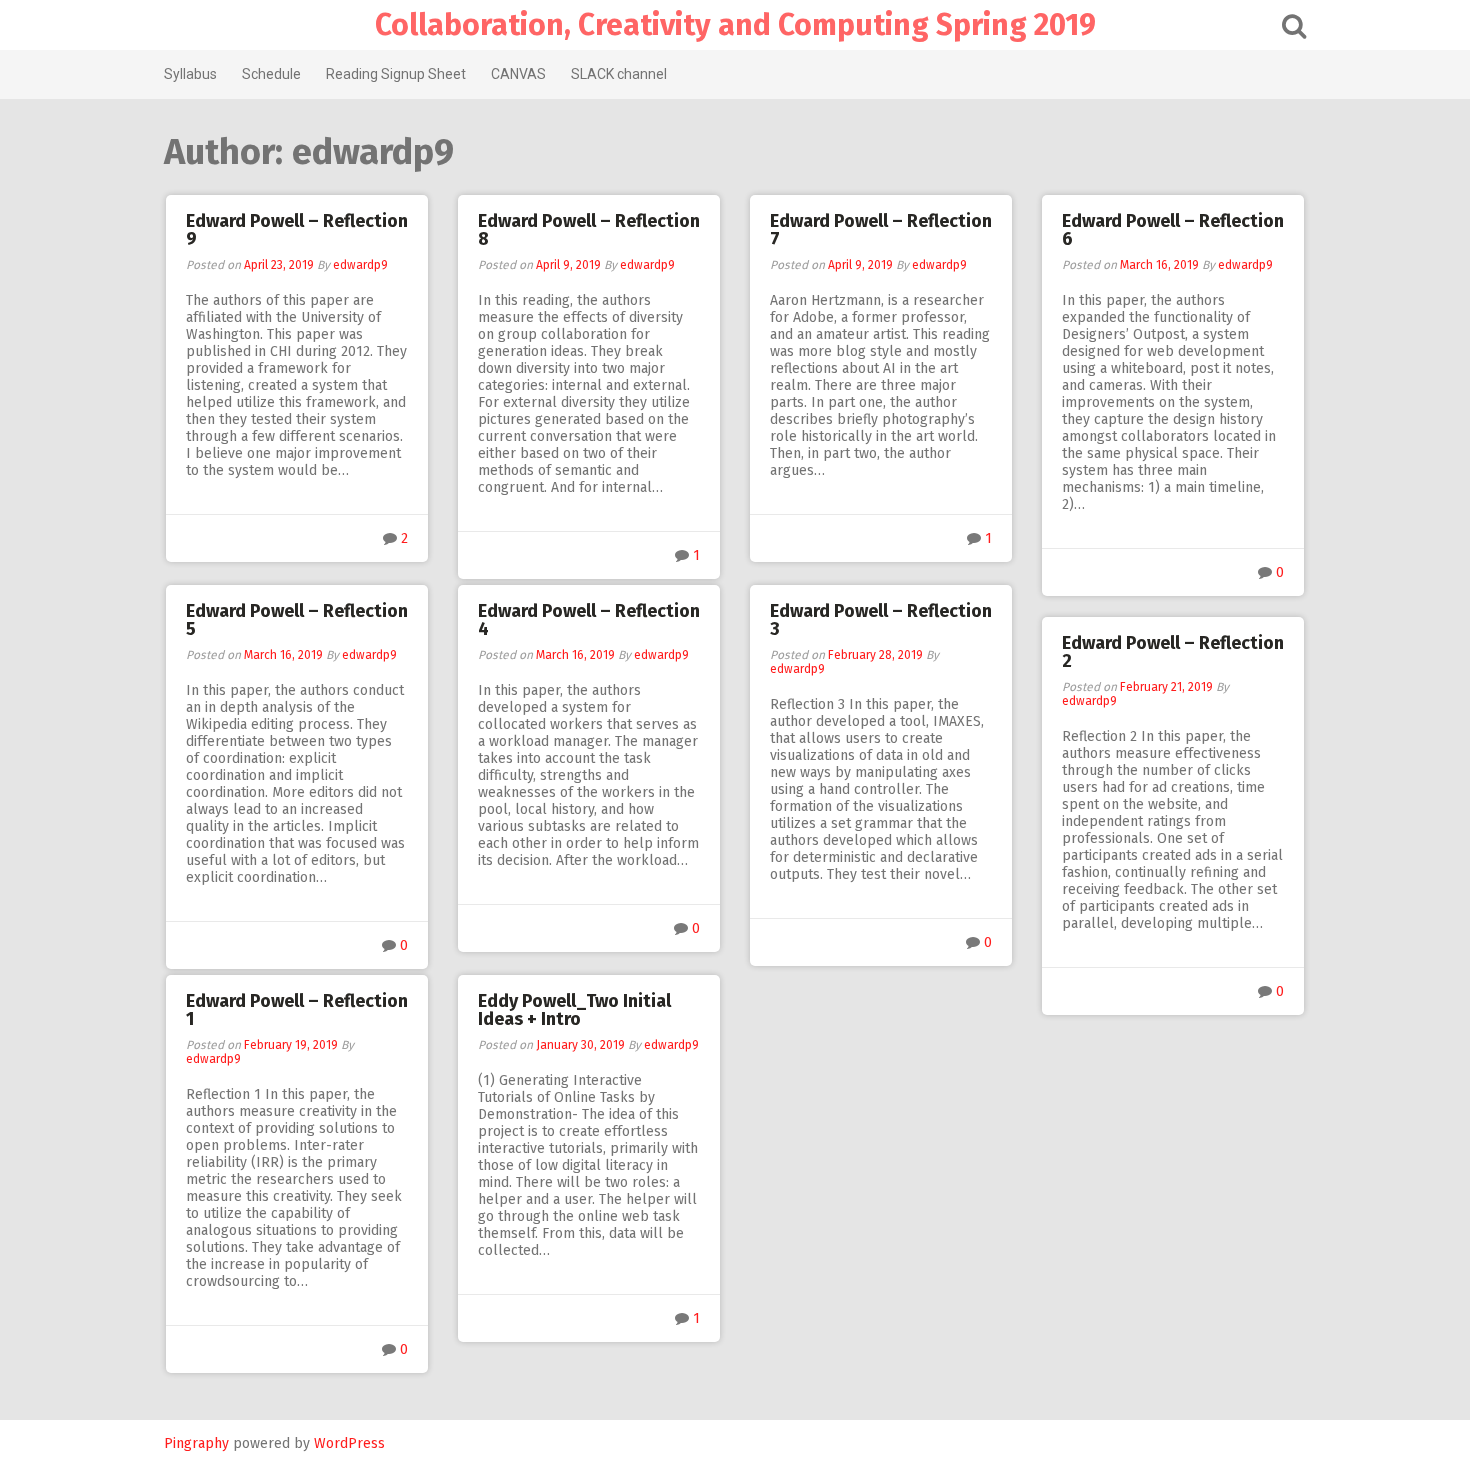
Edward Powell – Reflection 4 (589, 620)
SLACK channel (619, 74)
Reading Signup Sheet (396, 74)
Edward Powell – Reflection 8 (589, 230)
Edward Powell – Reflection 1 (297, 1010)
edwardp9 (360, 265)
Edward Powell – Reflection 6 (1173, 230)
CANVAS (518, 74)
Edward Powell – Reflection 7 (881, 230)
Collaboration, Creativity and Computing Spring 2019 (735, 25)
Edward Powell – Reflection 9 (297, 230)
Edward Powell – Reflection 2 (1173, 652)
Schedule (271, 74)
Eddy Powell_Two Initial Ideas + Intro (574, 1010)
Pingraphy (196, 1443)
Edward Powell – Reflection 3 (881, 620)
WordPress (349, 1443)
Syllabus (190, 74)
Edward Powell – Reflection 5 (297, 620)
